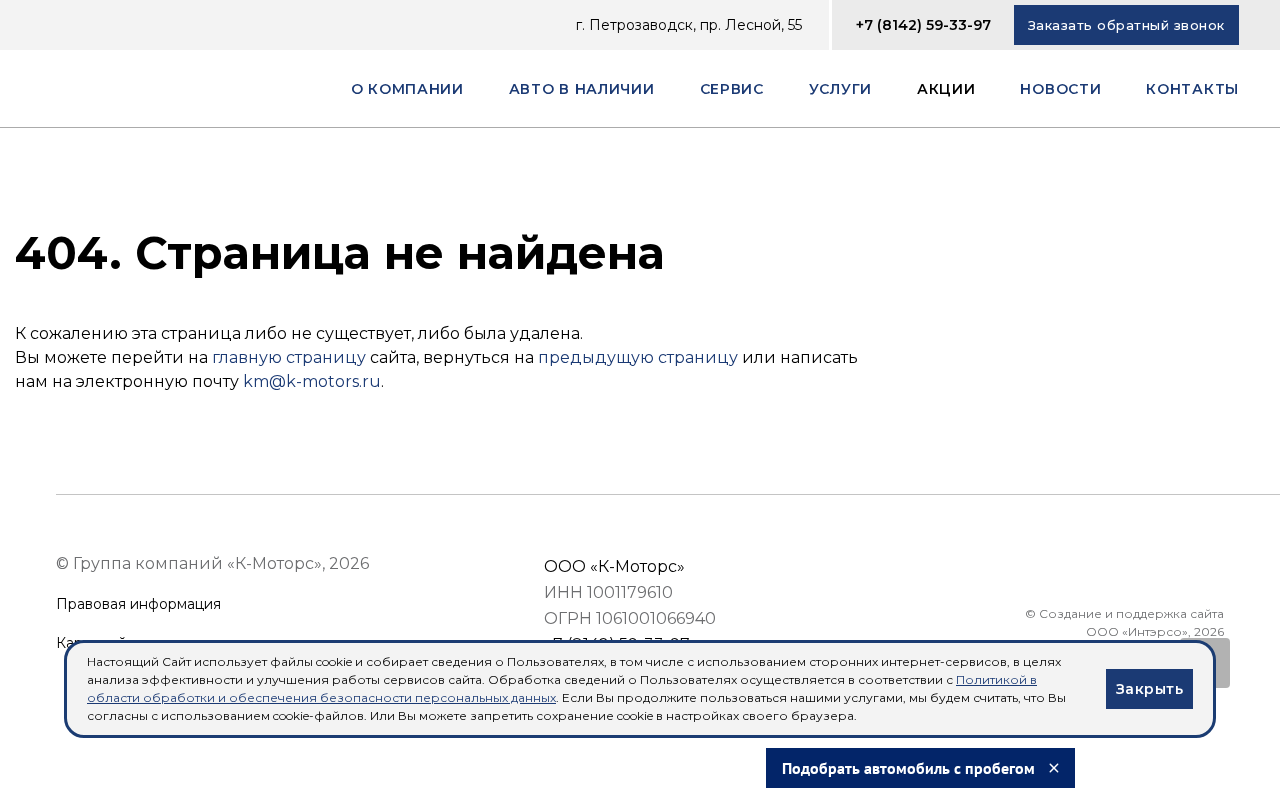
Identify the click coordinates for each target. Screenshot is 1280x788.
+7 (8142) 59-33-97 (923, 25)
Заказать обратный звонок (1126, 25)
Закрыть (1149, 689)
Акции (946, 89)
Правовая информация (138, 604)
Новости (1060, 89)
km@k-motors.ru (312, 381)
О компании (407, 89)
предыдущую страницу (638, 357)
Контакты (1192, 89)
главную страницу (289, 357)
